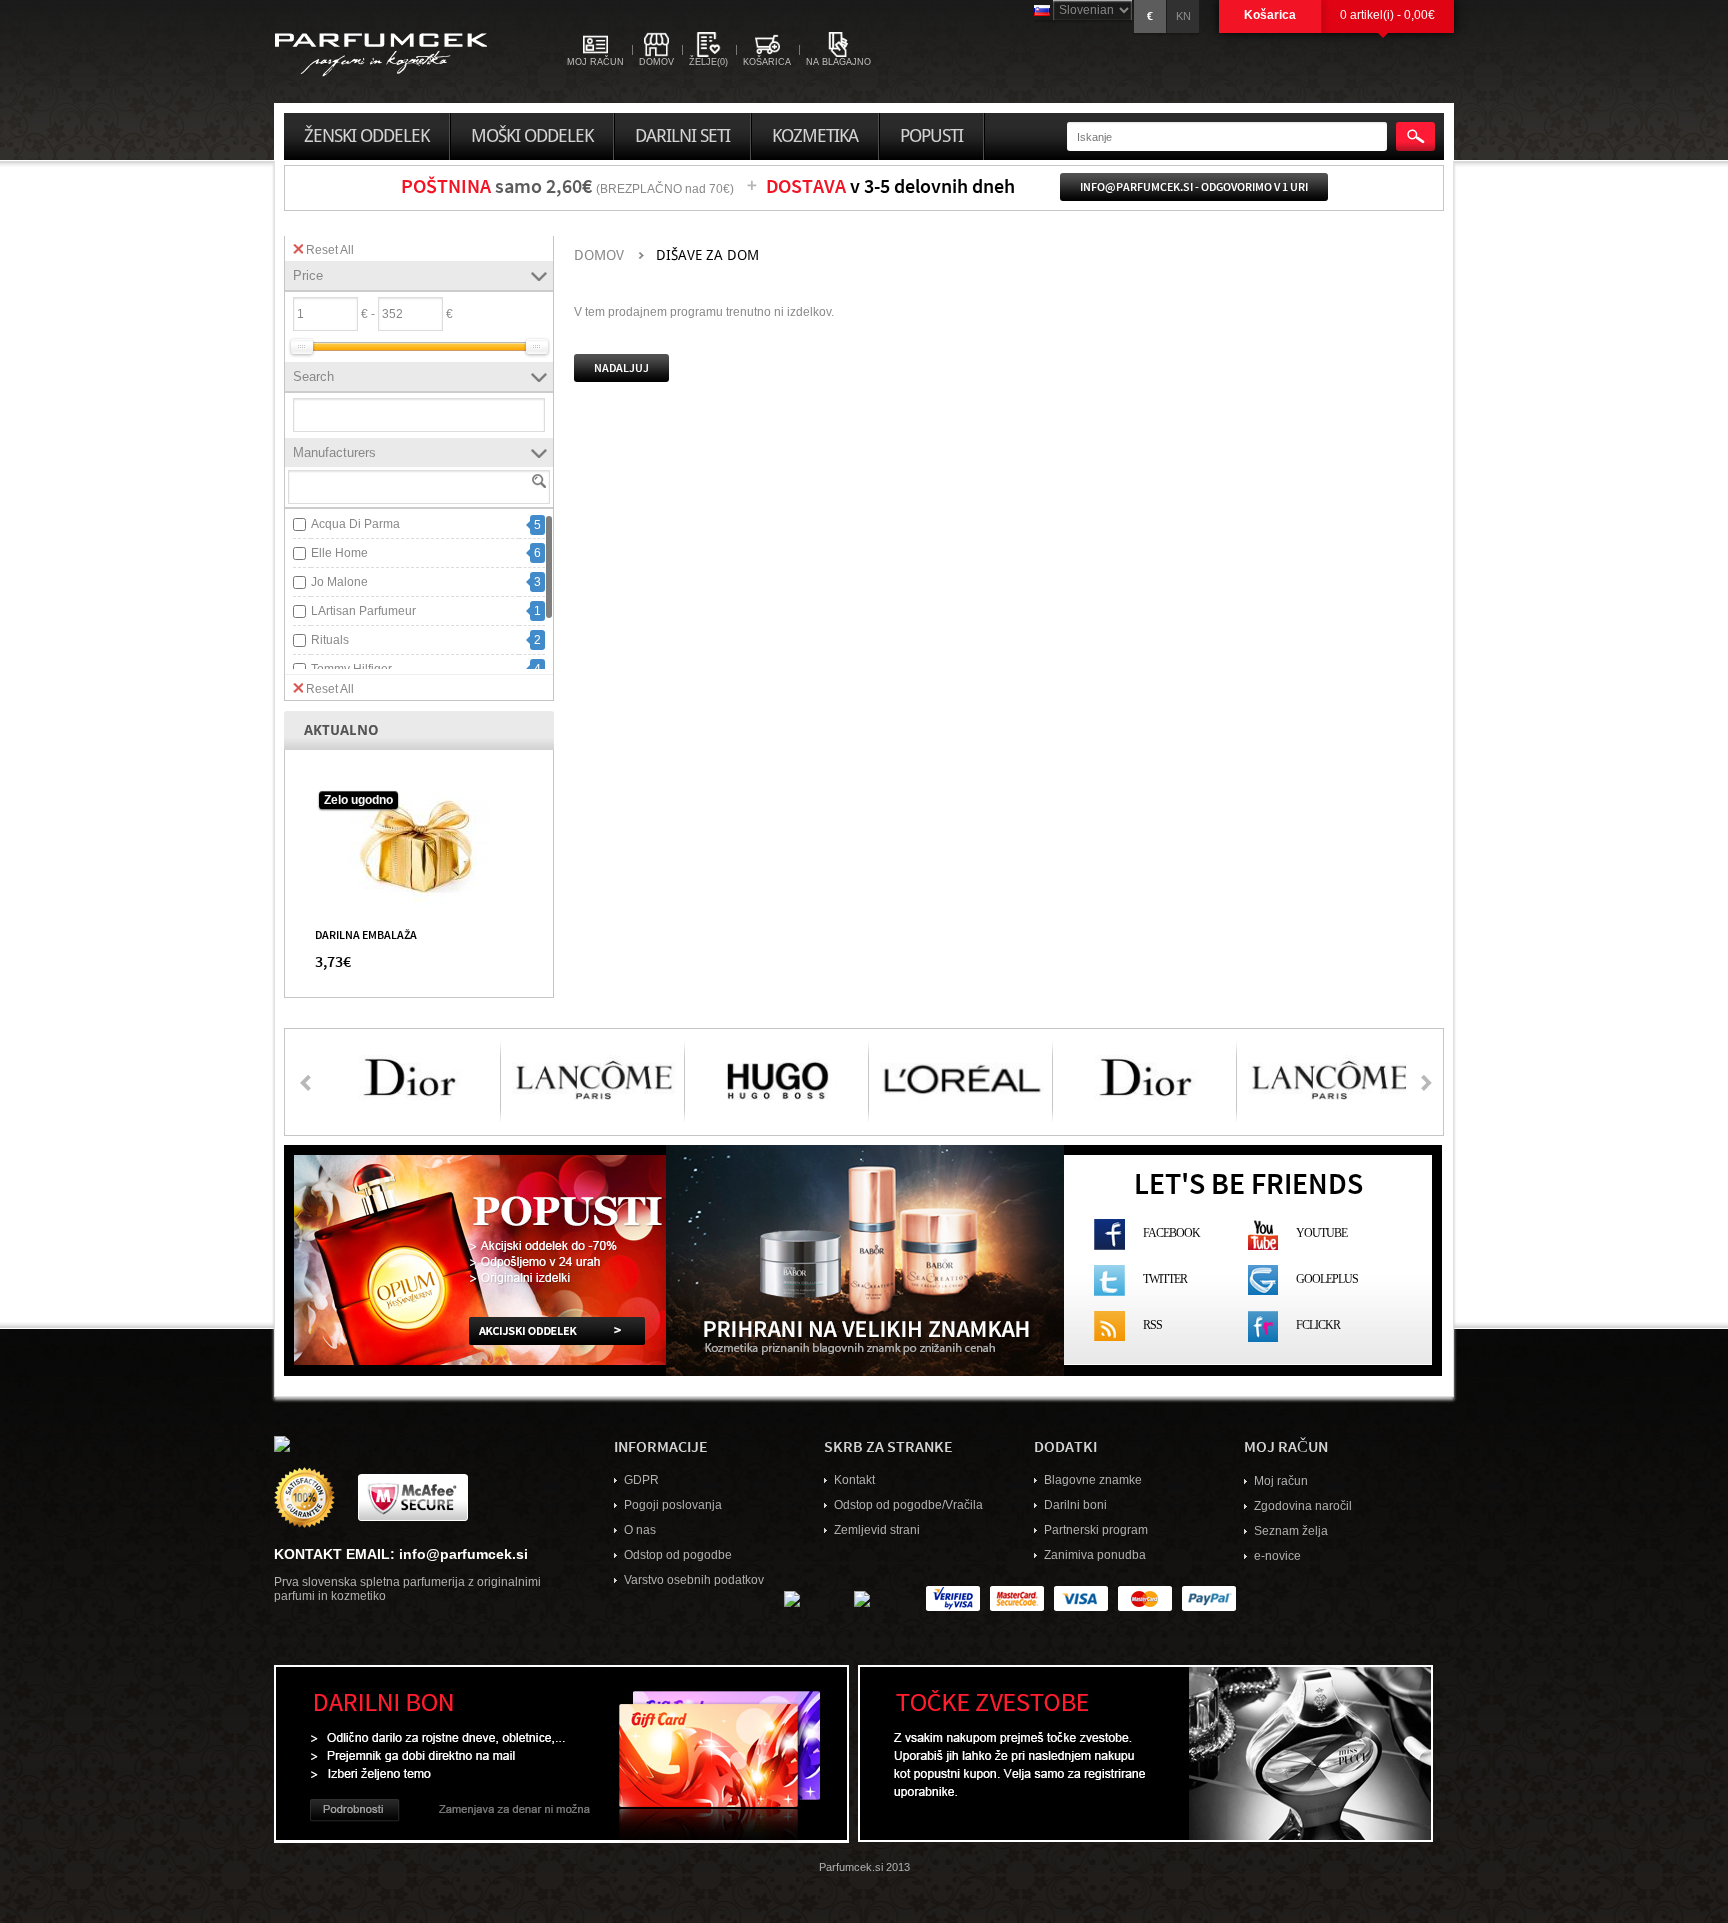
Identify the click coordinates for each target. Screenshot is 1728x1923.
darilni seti (682, 136)
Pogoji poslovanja (673, 1505)
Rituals (330, 640)
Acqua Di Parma (355, 524)
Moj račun (1281, 1481)
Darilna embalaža (366, 934)
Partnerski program (1096, 1530)
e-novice (1277, 1556)
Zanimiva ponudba (1095, 1555)
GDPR (641, 1480)
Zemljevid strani (877, 1530)
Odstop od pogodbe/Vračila (908, 1505)
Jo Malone (339, 582)
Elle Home (339, 553)
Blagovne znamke (1093, 1480)
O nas (640, 1530)
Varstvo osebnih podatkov (694, 1580)
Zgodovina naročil (1303, 1506)
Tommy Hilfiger (351, 669)
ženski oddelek (366, 136)
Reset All (330, 250)
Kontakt (854, 1480)
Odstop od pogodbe (678, 1555)
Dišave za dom (707, 255)
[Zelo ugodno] (419, 846)
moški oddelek (532, 136)
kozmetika (815, 136)
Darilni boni (1075, 1505)
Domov (599, 255)
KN (1183, 16)
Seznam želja (1291, 1531)
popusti (931, 136)
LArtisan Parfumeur (363, 611)
